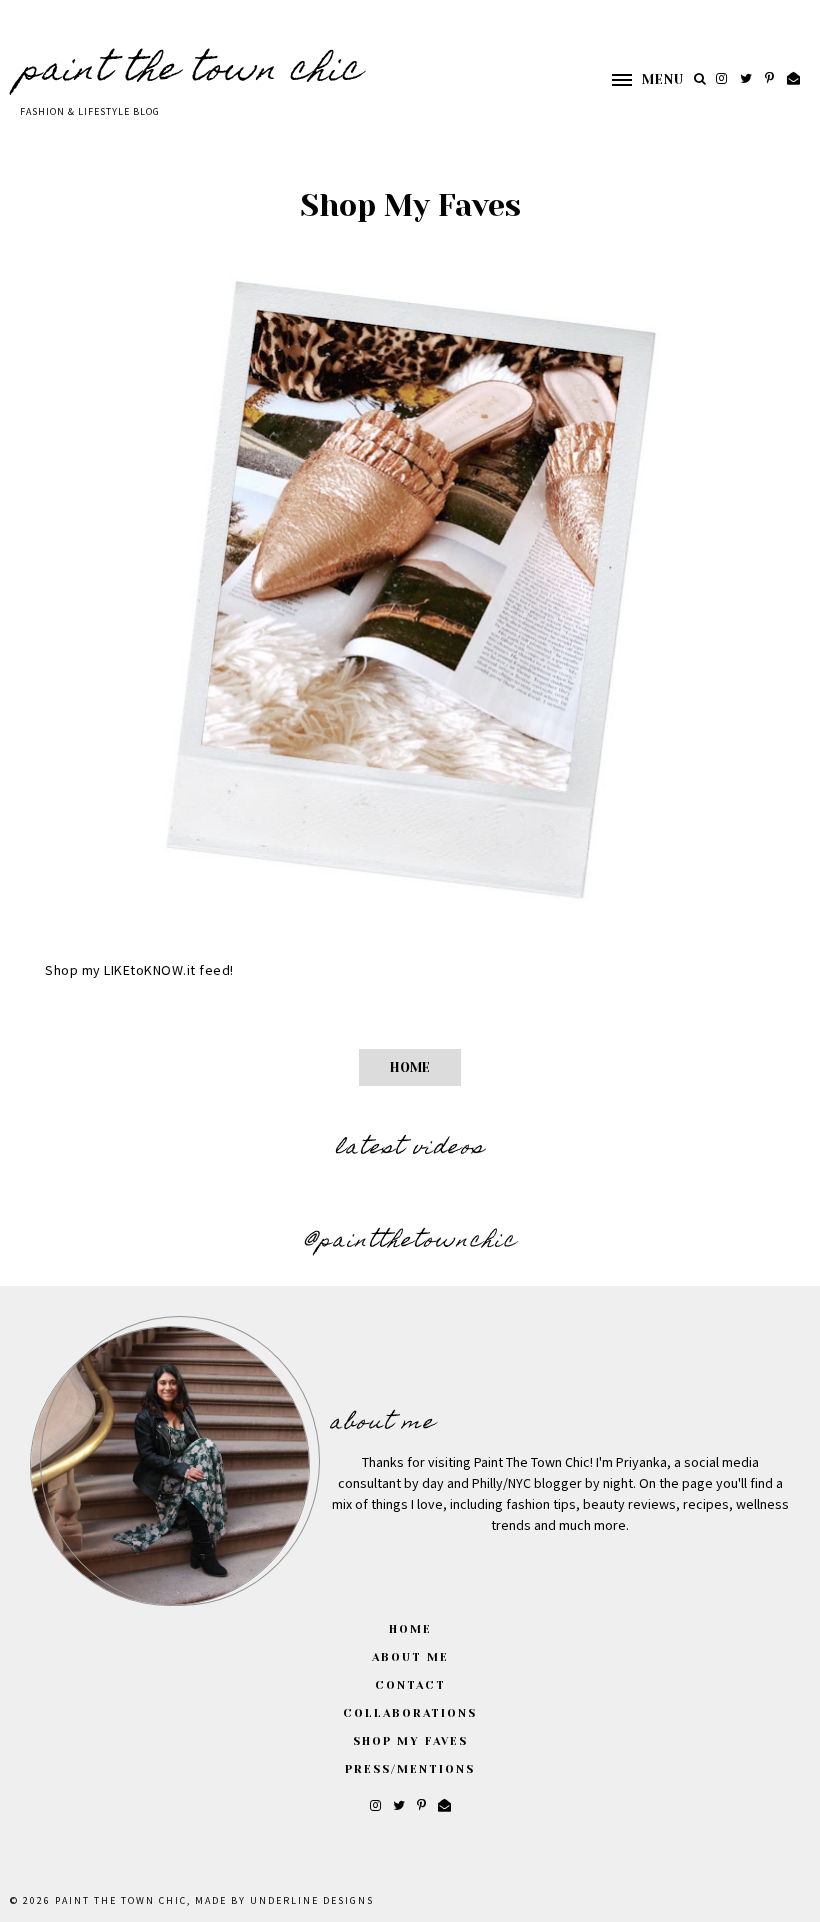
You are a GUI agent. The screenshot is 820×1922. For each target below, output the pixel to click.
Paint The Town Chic (191, 72)
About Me (410, 1657)
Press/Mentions (410, 1769)
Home (410, 1067)
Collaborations (410, 1713)
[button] (638, 79)
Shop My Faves (410, 1741)
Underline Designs (312, 1901)
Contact (410, 1685)
